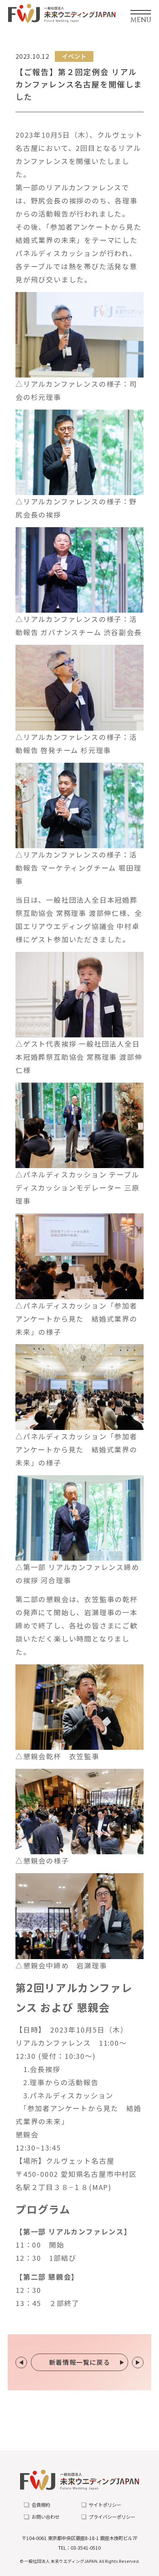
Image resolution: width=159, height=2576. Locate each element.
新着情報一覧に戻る (80, 2362)
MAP (100, 2187)
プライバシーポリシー (112, 2517)
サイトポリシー (105, 2505)
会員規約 (41, 2505)
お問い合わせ (46, 2517)
